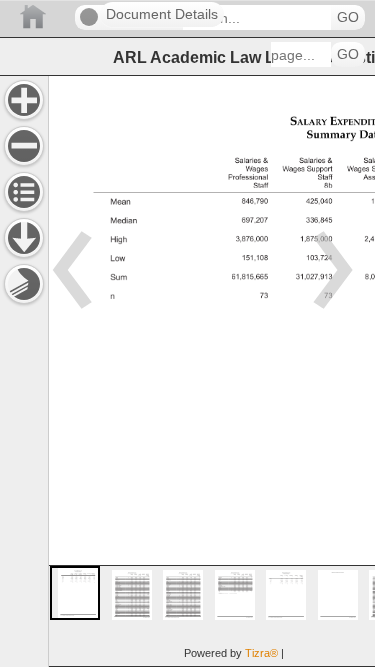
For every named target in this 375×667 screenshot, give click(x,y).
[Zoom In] (24, 100)
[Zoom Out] (24, 146)
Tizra (261, 653)
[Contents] (24, 192)
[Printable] (24, 284)
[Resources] (24, 238)
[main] (211, 371)
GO (348, 17)
